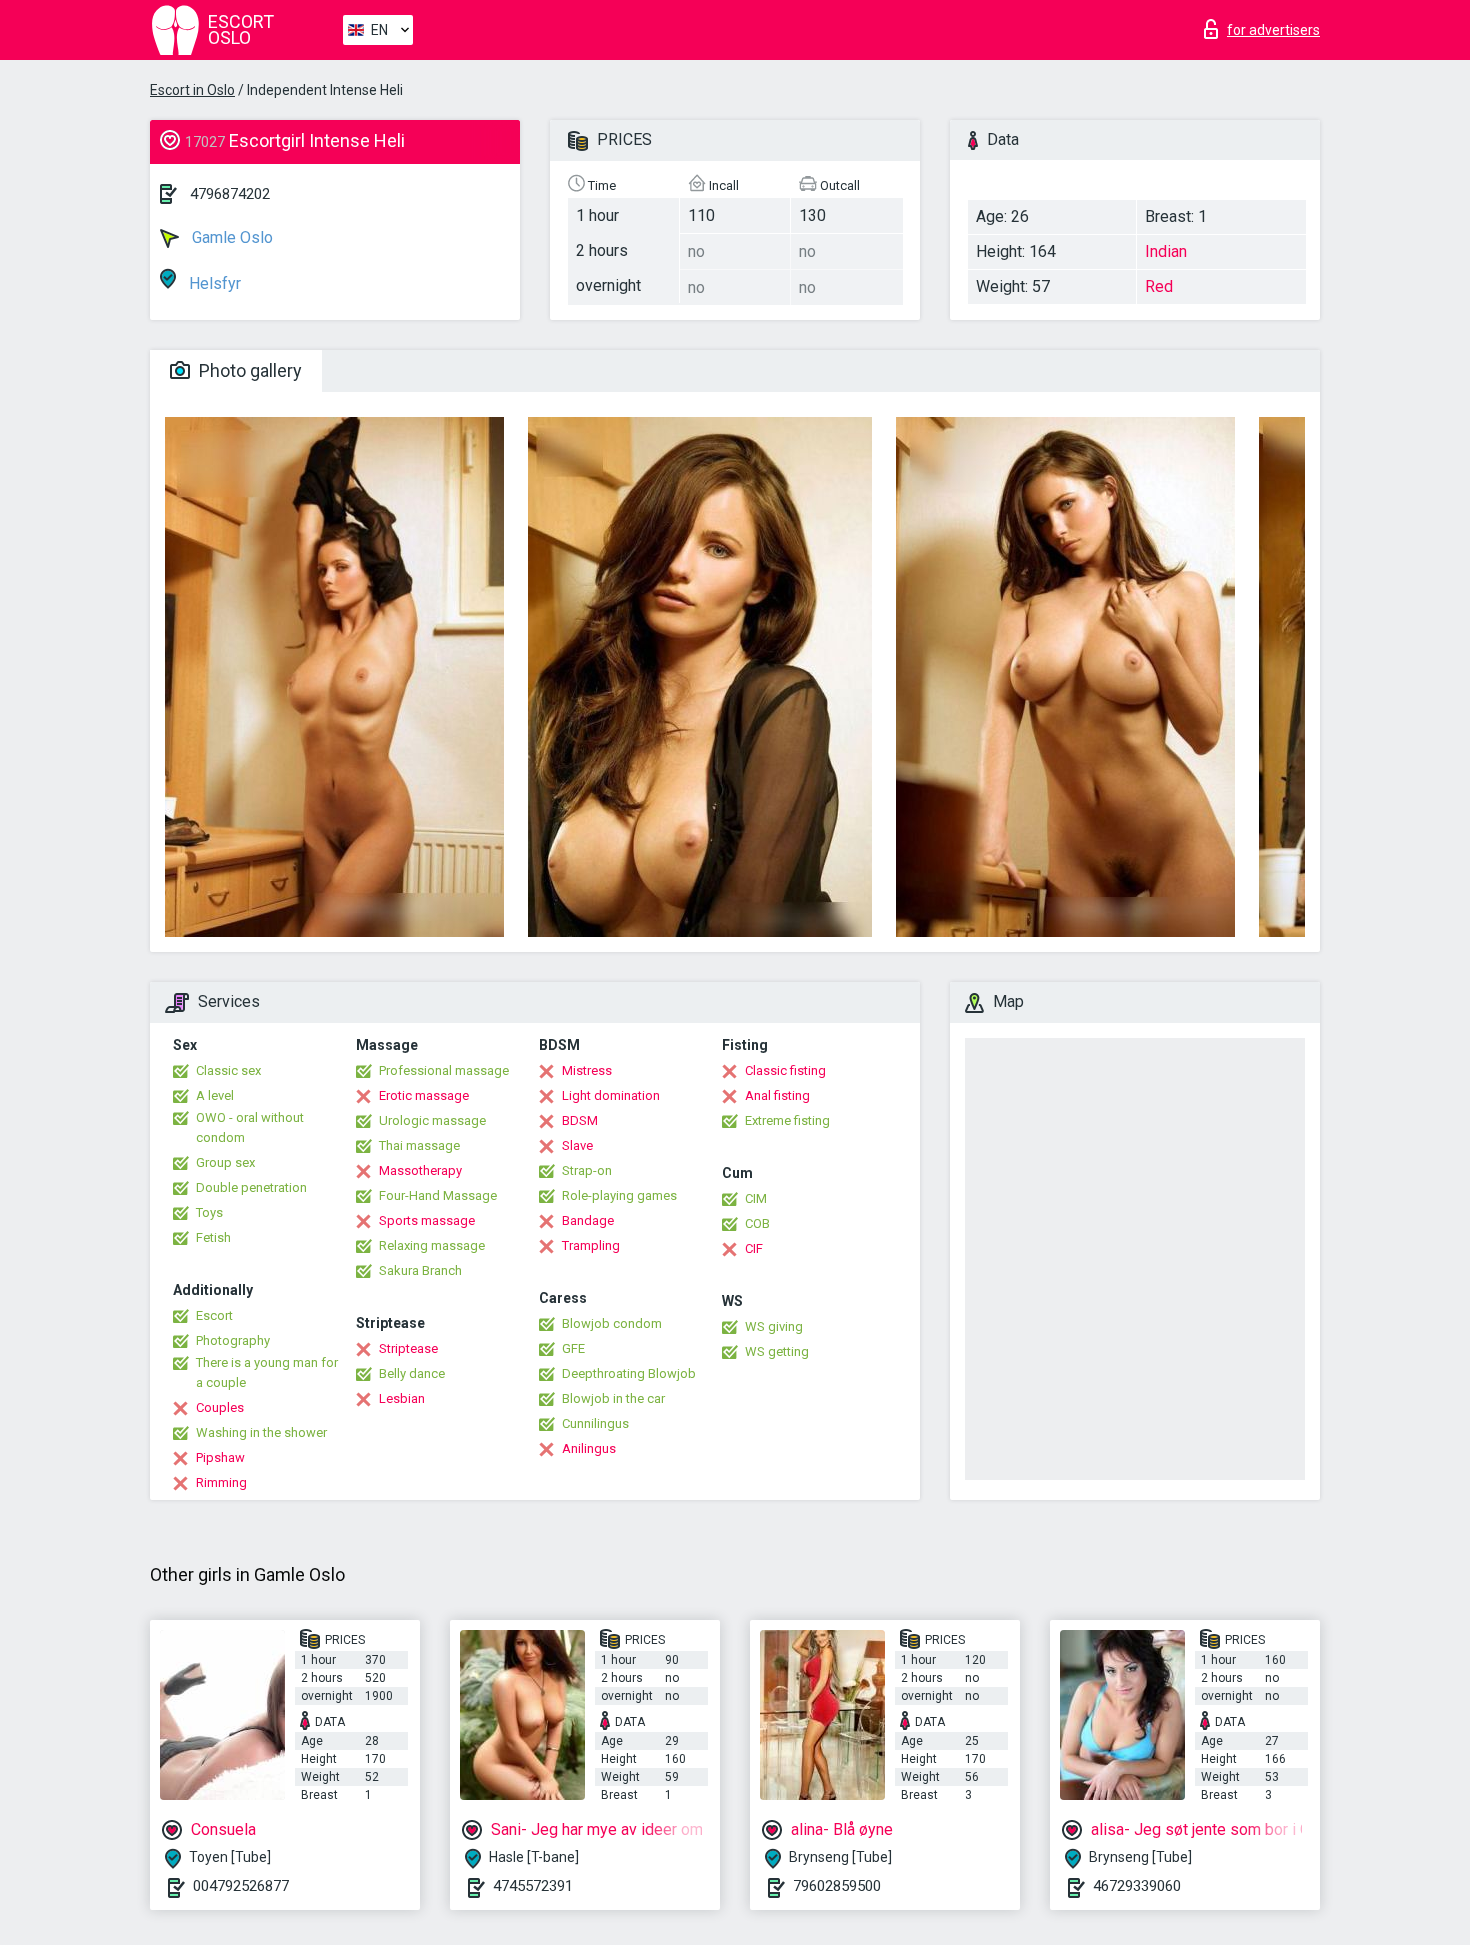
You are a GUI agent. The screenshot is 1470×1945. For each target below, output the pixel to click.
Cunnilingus (595, 1423)
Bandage (588, 1220)
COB (757, 1223)
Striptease (408, 1348)
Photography (233, 1340)
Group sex (225, 1162)
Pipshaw (220, 1457)
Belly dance (412, 1373)
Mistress (587, 1070)
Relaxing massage (432, 1245)
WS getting (777, 1351)
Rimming (221, 1482)
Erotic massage (424, 1095)
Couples (220, 1407)
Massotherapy (420, 1170)
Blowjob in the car (613, 1398)
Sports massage (427, 1220)
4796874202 (230, 194)
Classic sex (228, 1070)
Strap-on (587, 1170)
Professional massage (444, 1070)
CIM (756, 1198)
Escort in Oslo (192, 90)
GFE (573, 1348)
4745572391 (533, 1886)
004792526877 (241, 1886)
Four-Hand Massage (438, 1195)
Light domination (611, 1095)
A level (215, 1095)
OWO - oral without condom (250, 1127)
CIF (754, 1248)
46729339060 (1137, 1886)
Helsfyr (213, 283)
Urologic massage (432, 1120)
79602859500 (837, 1886)
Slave (577, 1145)
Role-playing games (619, 1195)
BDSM (580, 1120)
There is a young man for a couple (267, 1372)
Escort (214, 1315)
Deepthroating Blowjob (629, 1373)
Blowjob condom (612, 1323)
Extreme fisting (787, 1120)
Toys (209, 1212)
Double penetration (251, 1187)
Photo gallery (248, 370)
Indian (1166, 251)
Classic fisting (785, 1070)
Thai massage (419, 1145)
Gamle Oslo (230, 237)
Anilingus (589, 1448)
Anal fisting (777, 1095)
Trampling (591, 1245)
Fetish (213, 1237)
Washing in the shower (261, 1432)
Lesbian (402, 1398)
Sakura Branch (420, 1270)
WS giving (774, 1326)
